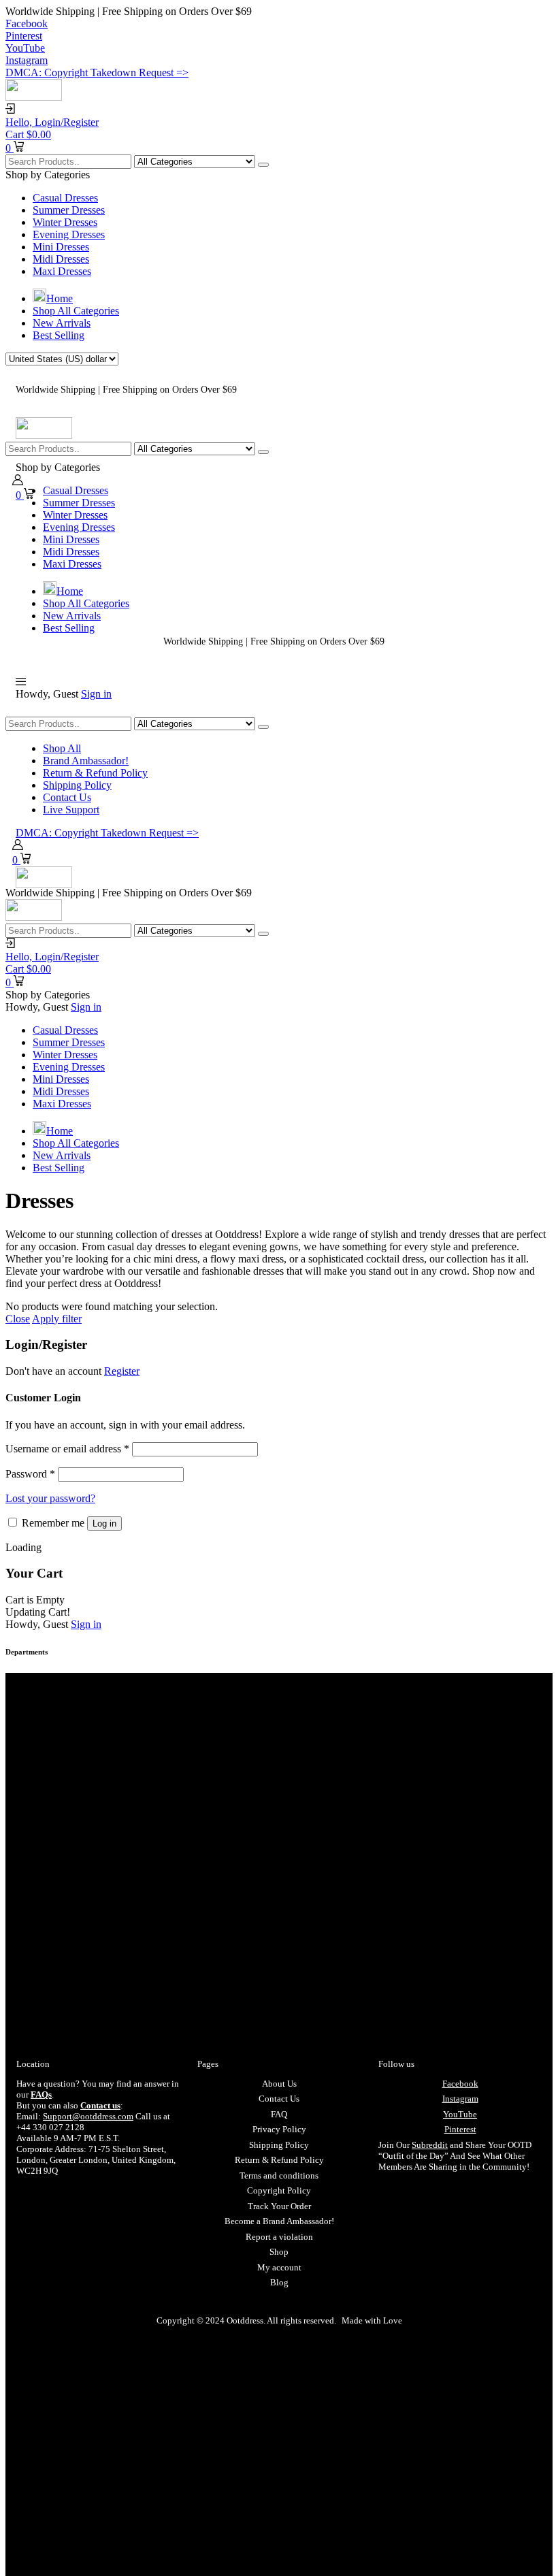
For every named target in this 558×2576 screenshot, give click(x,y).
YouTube (460, 2114)
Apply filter (57, 1319)
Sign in (96, 694)
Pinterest (460, 2129)
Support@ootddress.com (88, 2116)
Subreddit (430, 2145)
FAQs (41, 2094)
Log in (104, 1523)
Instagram (460, 2099)
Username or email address (67, 1449)
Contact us (100, 2105)
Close (18, 1319)
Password (30, 1474)
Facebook (460, 2084)
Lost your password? (50, 1498)
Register (122, 1371)
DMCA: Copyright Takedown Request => (97, 72)
